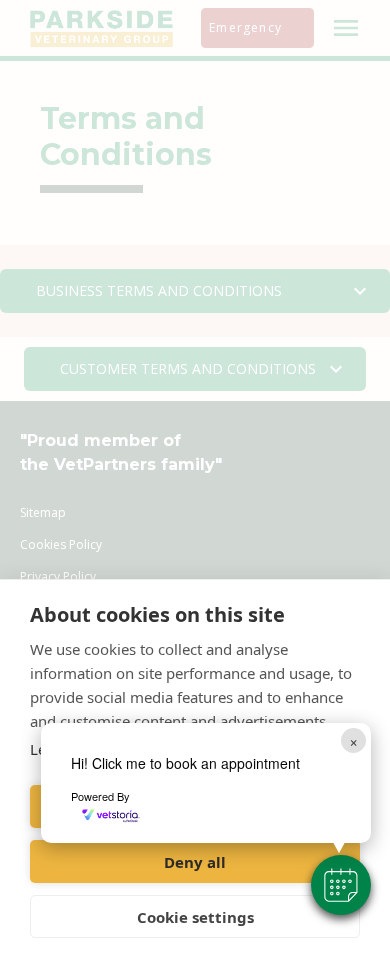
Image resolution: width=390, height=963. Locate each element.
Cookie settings (195, 917)
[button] (341, 885)
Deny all (195, 862)
